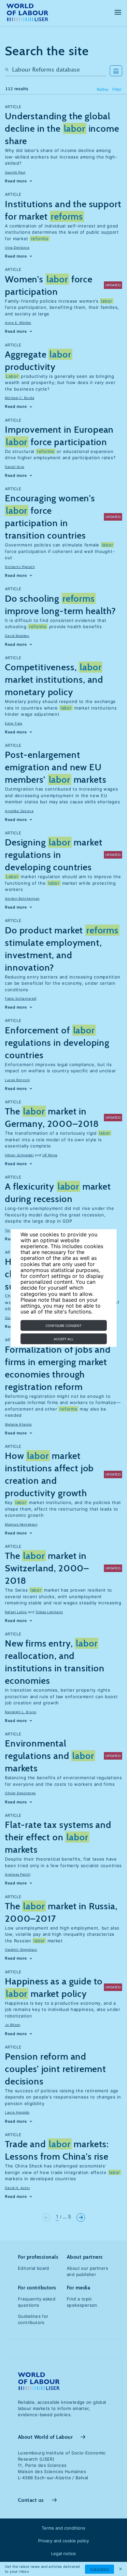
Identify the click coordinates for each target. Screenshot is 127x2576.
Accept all (64, 1339)
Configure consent (63, 1326)
